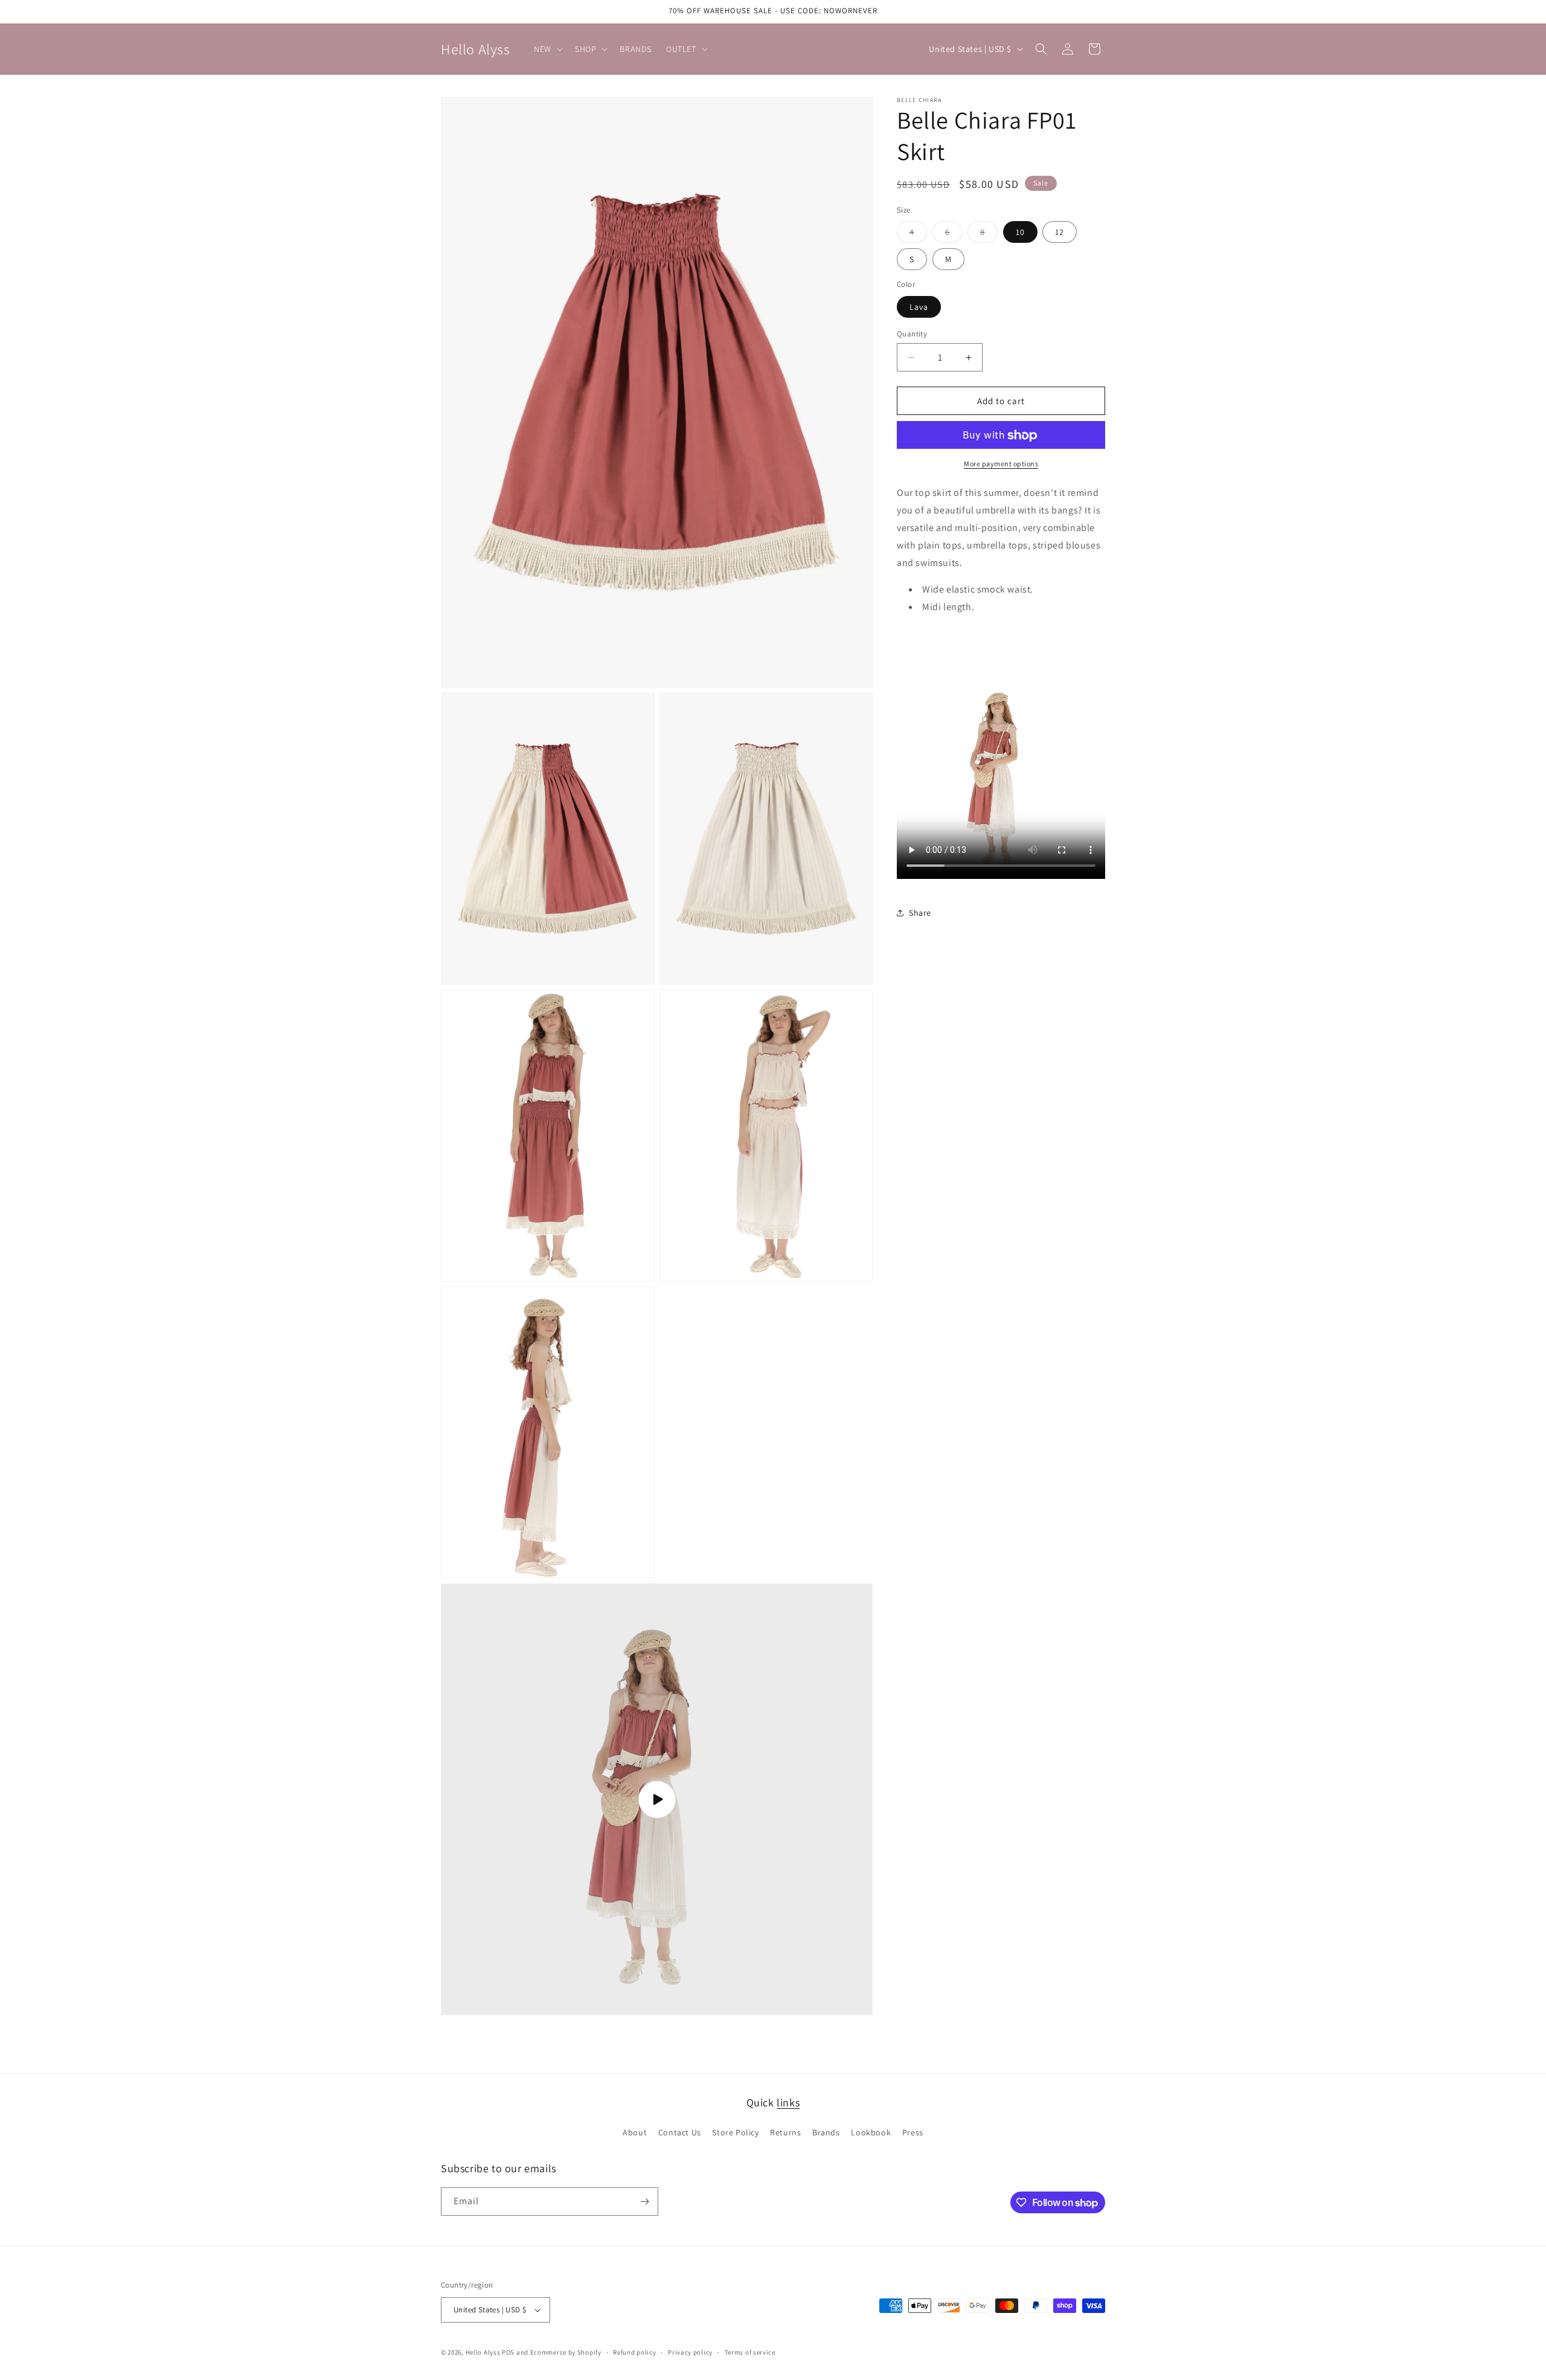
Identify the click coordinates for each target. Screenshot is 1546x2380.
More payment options (1001, 464)
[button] (547, 49)
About (635, 2132)
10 (1020, 233)
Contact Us (680, 2132)
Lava (919, 307)
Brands (826, 2132)
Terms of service (750, 2352)
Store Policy (735, 2132)
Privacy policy (690, 2352)
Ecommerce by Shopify (566, 2352)
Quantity (912, 334)
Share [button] (920, 913)
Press (913, 2132)
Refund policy (634, 2352)
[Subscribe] (644, 2201)
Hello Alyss (483, 2352)
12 (1060, 233)
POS (508, 2352)
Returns (785, 2132)
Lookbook (871, 2132)
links (788, 2102)
